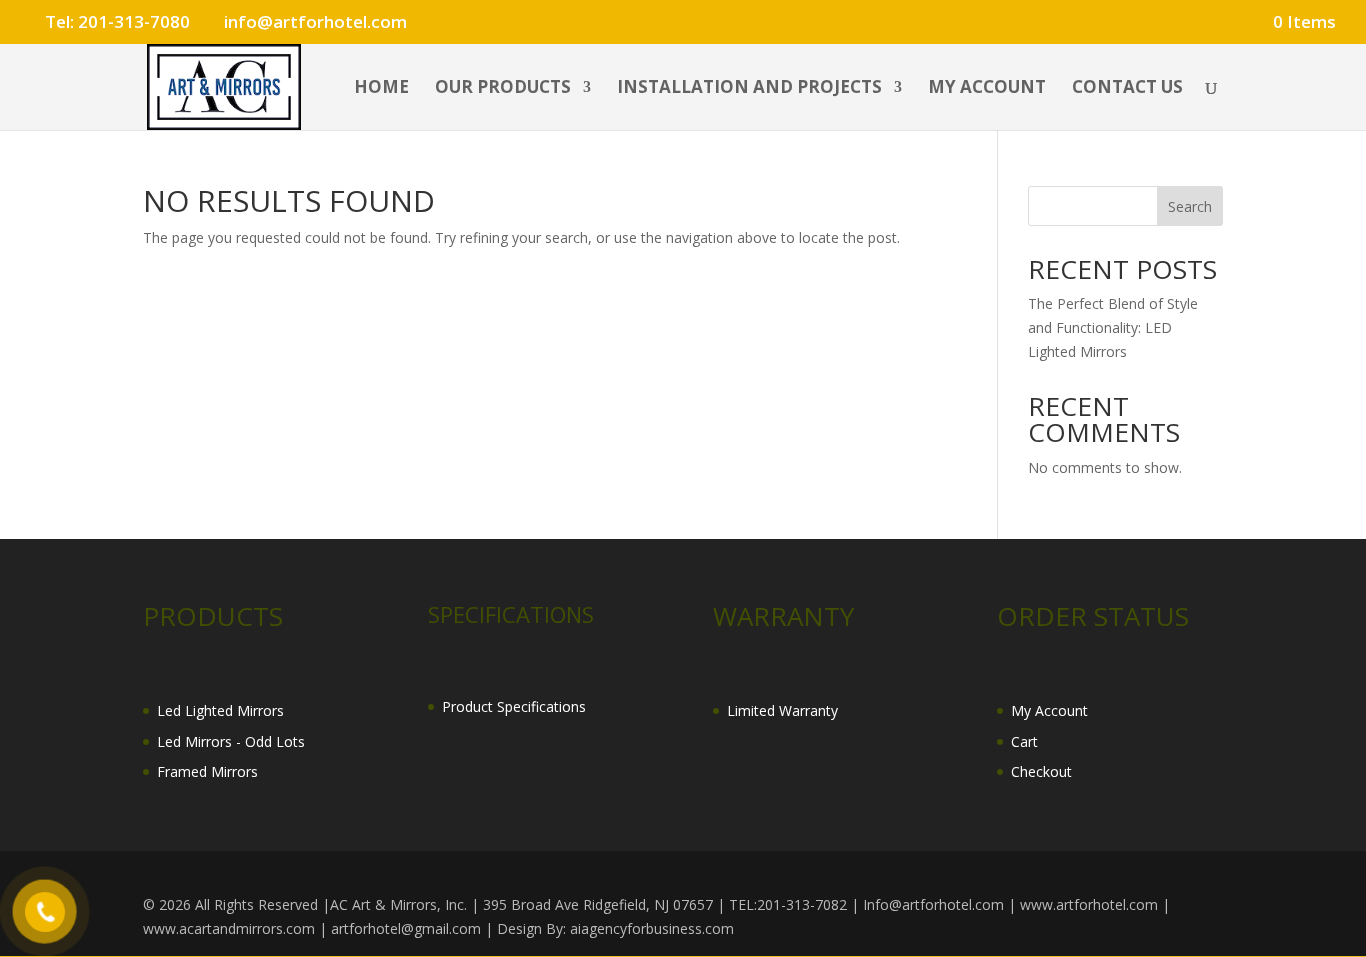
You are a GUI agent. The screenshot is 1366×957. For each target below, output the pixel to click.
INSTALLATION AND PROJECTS (749, 89)
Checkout (1041, 771)
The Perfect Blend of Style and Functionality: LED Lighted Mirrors (1113, 327)
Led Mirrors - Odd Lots (231, 741)
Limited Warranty (782, 710)
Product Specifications (514, 706)
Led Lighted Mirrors (220, 710)
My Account (1049, 710)
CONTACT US (1127, 89)
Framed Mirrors (207, 771)
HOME (381, 89)
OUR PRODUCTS (503, 89)
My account (987, 89)
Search (1190, 206)
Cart (1024, 741)
